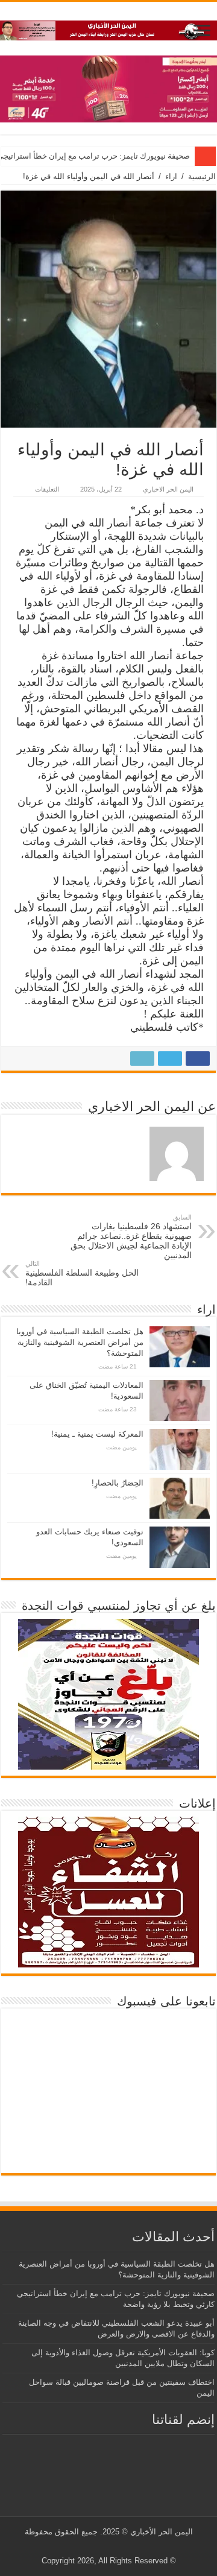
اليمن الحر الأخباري (162, 2532)
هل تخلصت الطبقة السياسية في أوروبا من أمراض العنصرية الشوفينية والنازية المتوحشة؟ (80, 1342)
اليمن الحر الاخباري (168, 489)
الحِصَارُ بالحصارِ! (118, 1483)
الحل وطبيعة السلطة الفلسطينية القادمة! (82, 1274)
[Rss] (129, 2546)
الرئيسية (202, 176)
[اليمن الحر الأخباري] (108, 28)
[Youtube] (106, 2546)
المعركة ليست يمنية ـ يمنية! (97, 1434)
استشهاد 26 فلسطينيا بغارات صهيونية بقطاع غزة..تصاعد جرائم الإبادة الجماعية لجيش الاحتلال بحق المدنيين (131, 1237)
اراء (171, 176)
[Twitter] (118, 2546)
